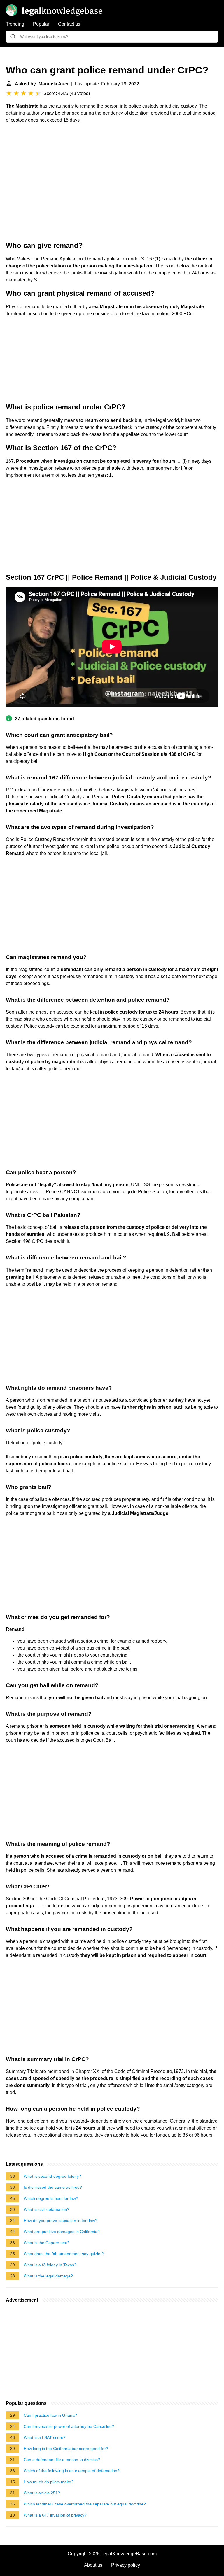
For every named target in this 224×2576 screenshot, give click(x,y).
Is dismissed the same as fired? (53, 2187)
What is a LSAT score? (45, 2437)
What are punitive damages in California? (62, 2232)
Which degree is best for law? (51, 2198)
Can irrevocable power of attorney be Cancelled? (69, 2426)
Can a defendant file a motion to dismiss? (62, 2460)
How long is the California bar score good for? (66, 2449)
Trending (15, 24)
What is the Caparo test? (47, 2243)
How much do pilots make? (49, 2482)
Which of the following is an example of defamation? (72, 2471)
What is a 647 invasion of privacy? (55, 2515)
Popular (41, 24)
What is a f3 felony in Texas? (50, 2265)
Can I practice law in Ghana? (50, 2415)
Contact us (69, 24)
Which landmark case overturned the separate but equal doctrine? (85, 2504)
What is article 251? (42, 2493)
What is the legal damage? (48, 2276)
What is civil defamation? (47, 2209)
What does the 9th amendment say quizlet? (64, 2254)
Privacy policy (126, 2565)
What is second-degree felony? (52, 2176)
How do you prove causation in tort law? (61, 2221)
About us (93, 2565)
